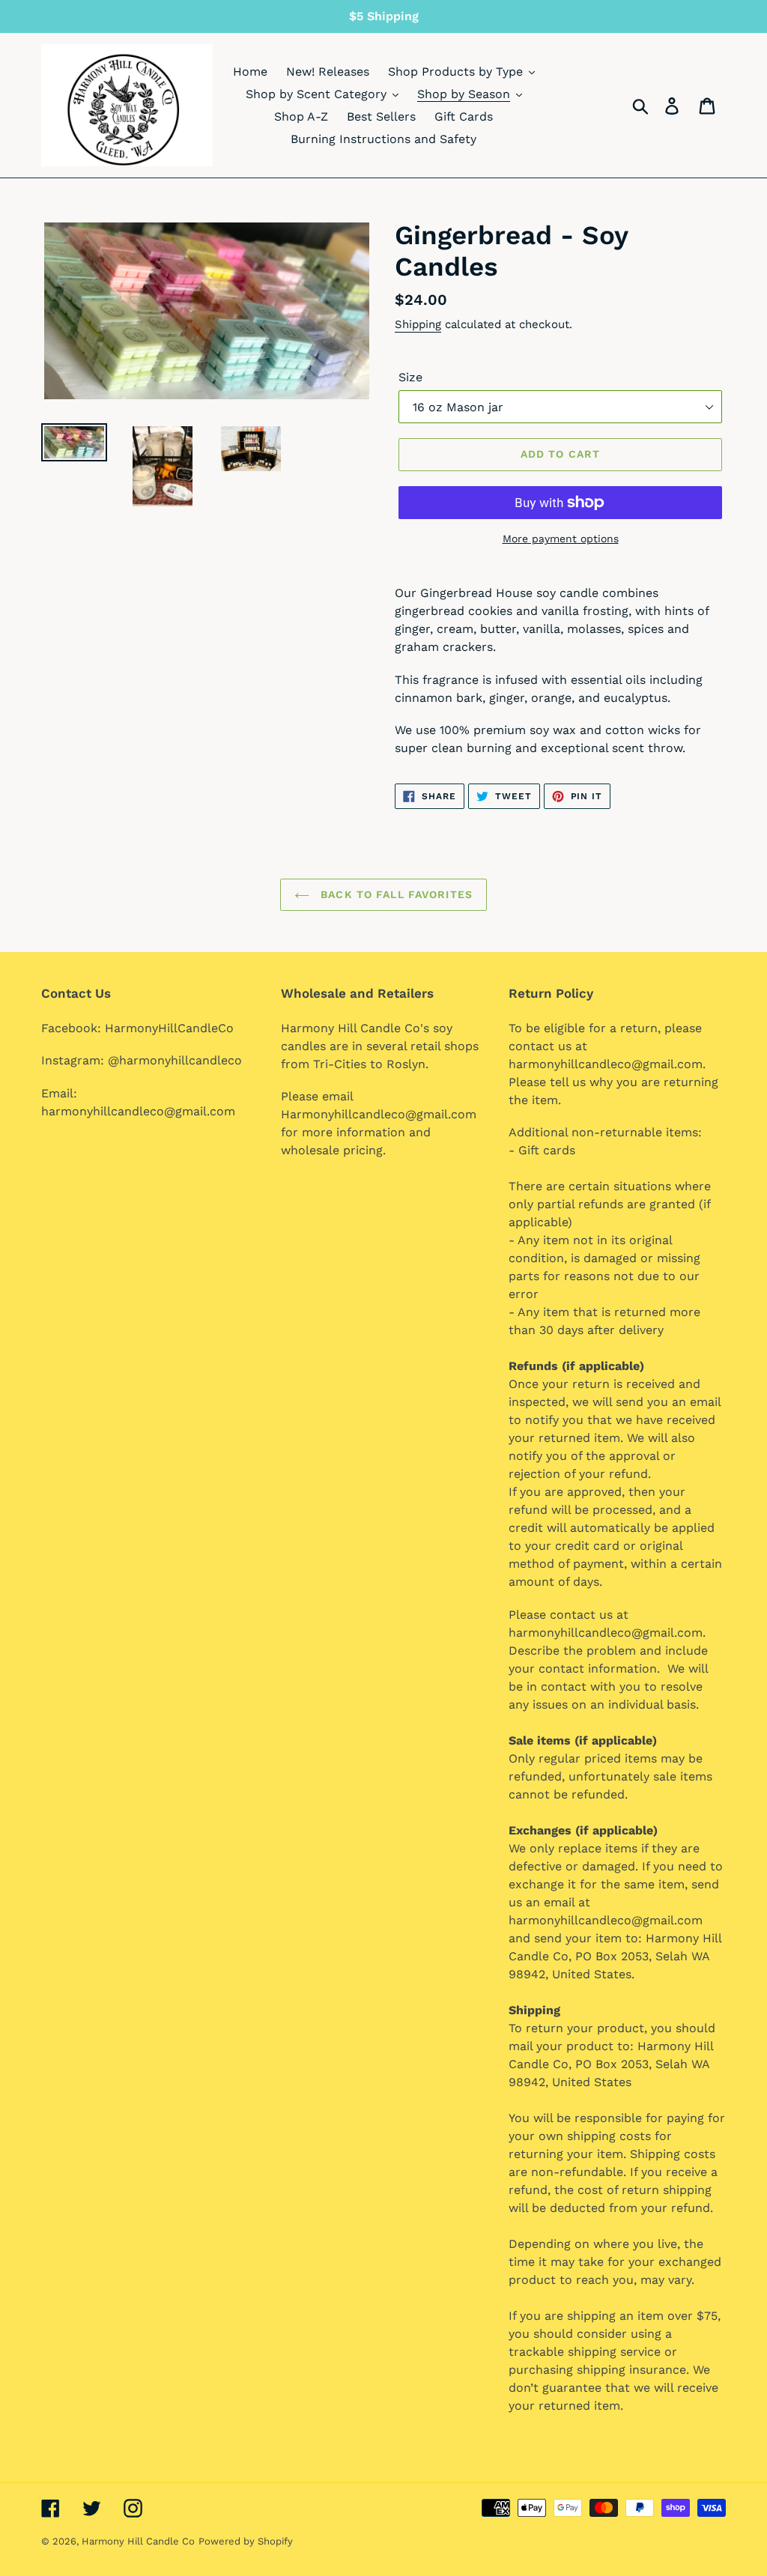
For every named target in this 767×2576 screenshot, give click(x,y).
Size (410, 377)
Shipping (418, 324)
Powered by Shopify (246, 2541)
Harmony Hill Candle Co (138, 2541)
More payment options (561, 539)
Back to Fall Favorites (395, 894)
